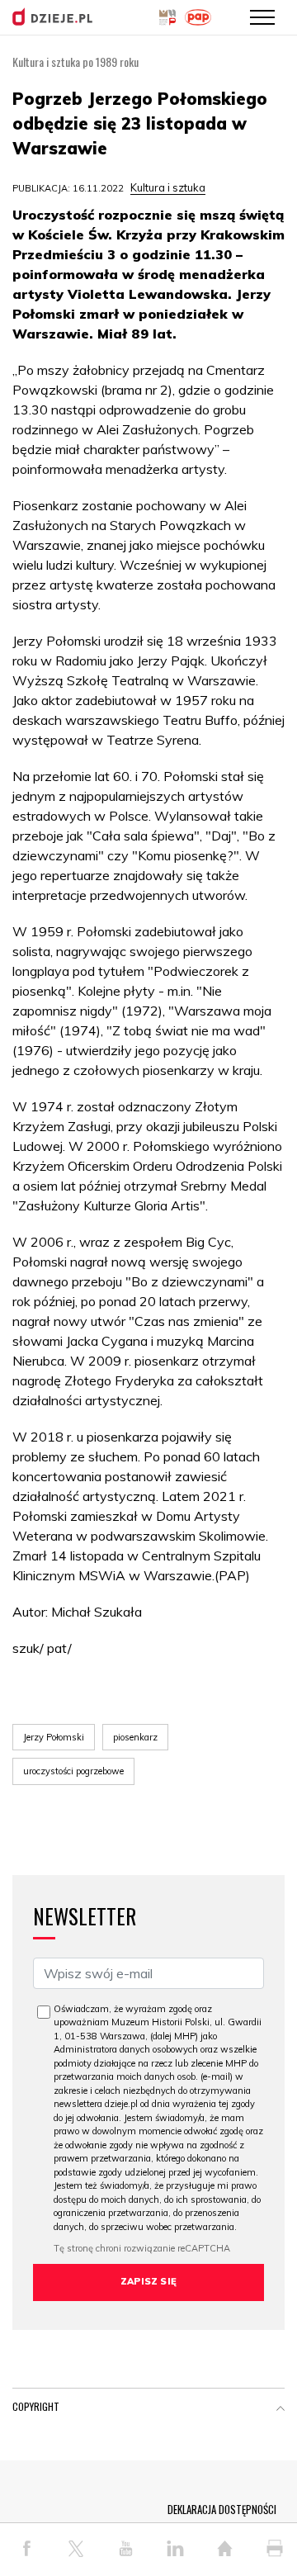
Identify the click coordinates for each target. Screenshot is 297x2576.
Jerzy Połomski (54, 1737)
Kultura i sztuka (168, 187)
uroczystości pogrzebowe (73, 1771)
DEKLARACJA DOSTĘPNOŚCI (222, 2509)
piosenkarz (135, 1737)
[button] (280, 2410)
